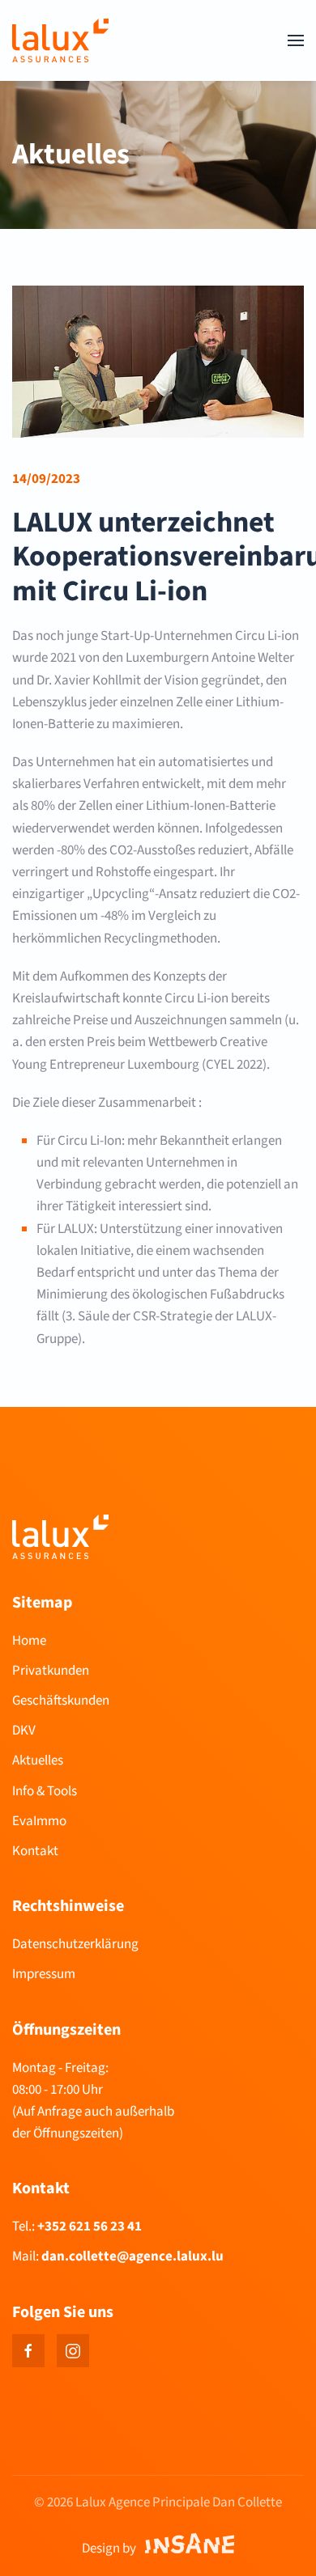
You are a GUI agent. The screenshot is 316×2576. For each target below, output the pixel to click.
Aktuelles (38, 1760)
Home (29, 1641)
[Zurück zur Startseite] (60, 40)
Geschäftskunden (61, 1701)
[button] (296, 40)
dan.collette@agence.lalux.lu (132, 2256)
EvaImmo (39, 1821)
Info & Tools (45, 1791)
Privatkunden (51, 1671)
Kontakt (35, 1851)
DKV (24, 1731)
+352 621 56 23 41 (90, 2226)
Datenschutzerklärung (75, 1944)
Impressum (44, 1974)
